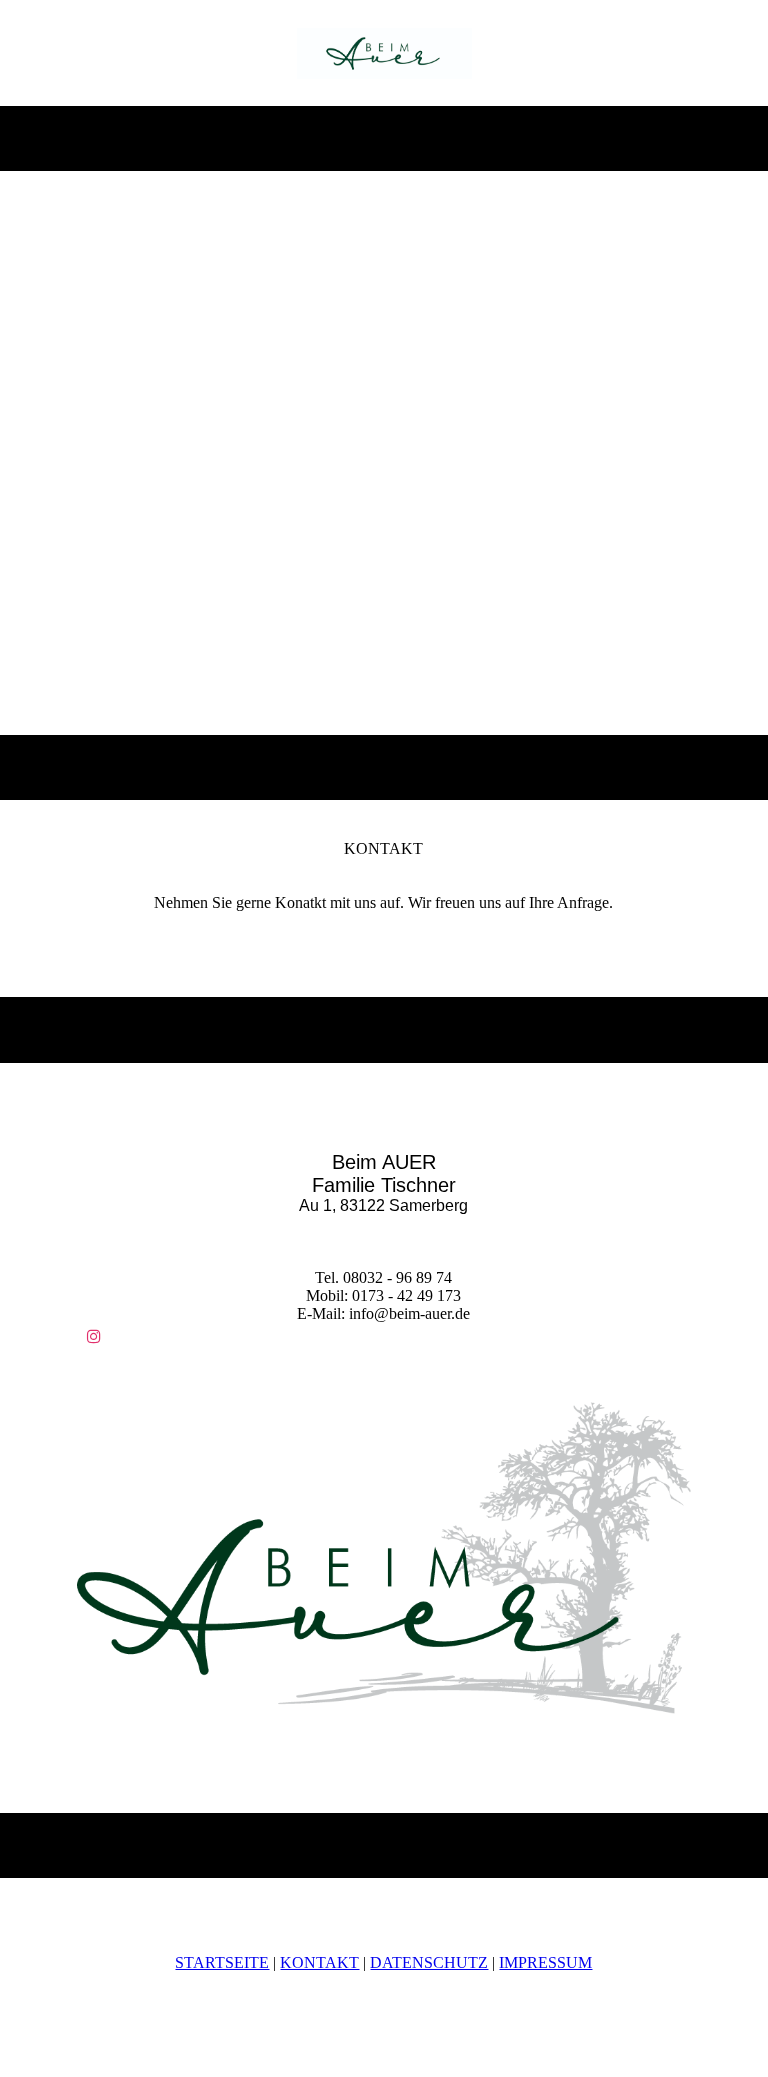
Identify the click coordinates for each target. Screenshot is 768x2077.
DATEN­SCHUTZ (429, 1962)
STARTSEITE (222, 1962)
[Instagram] (94, 1336)
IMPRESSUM (545, 1962)
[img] (384, 53)
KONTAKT (319, 1962)
